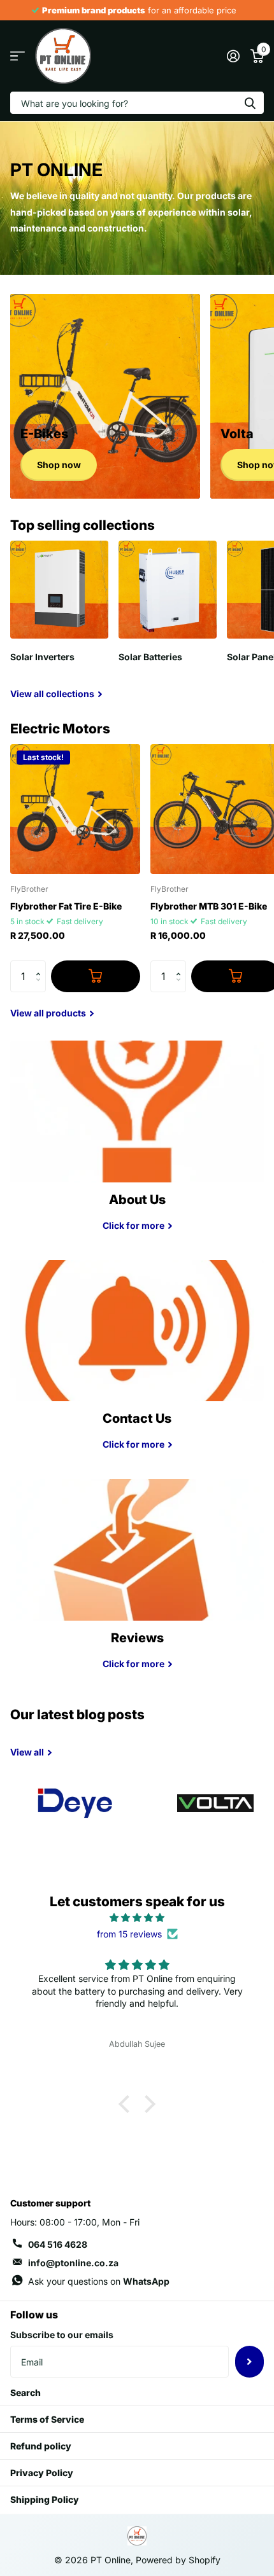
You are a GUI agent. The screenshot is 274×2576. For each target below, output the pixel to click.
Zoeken (250, 103)
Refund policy (41, 2446)
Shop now (59, 465)
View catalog (18, 56)
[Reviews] (137, 1654)
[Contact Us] (137, 1435)
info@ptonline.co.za (73, 2263)
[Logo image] (75, 1803)
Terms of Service (47, 2419)
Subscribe (249, 2362)
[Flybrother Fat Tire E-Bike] (75, 809)
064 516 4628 (58, 2244)
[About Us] (137, 1216)
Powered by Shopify (178, 2560)
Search (25, 2392)
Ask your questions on (99, 2281)
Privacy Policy (42, 2473)
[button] (41, 965)
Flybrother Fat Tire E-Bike (66, 906)
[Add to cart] (96, 976)
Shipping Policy (45, 2499)
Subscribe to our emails (62, 2335)
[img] (137, 1918)
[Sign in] (233, 56)
